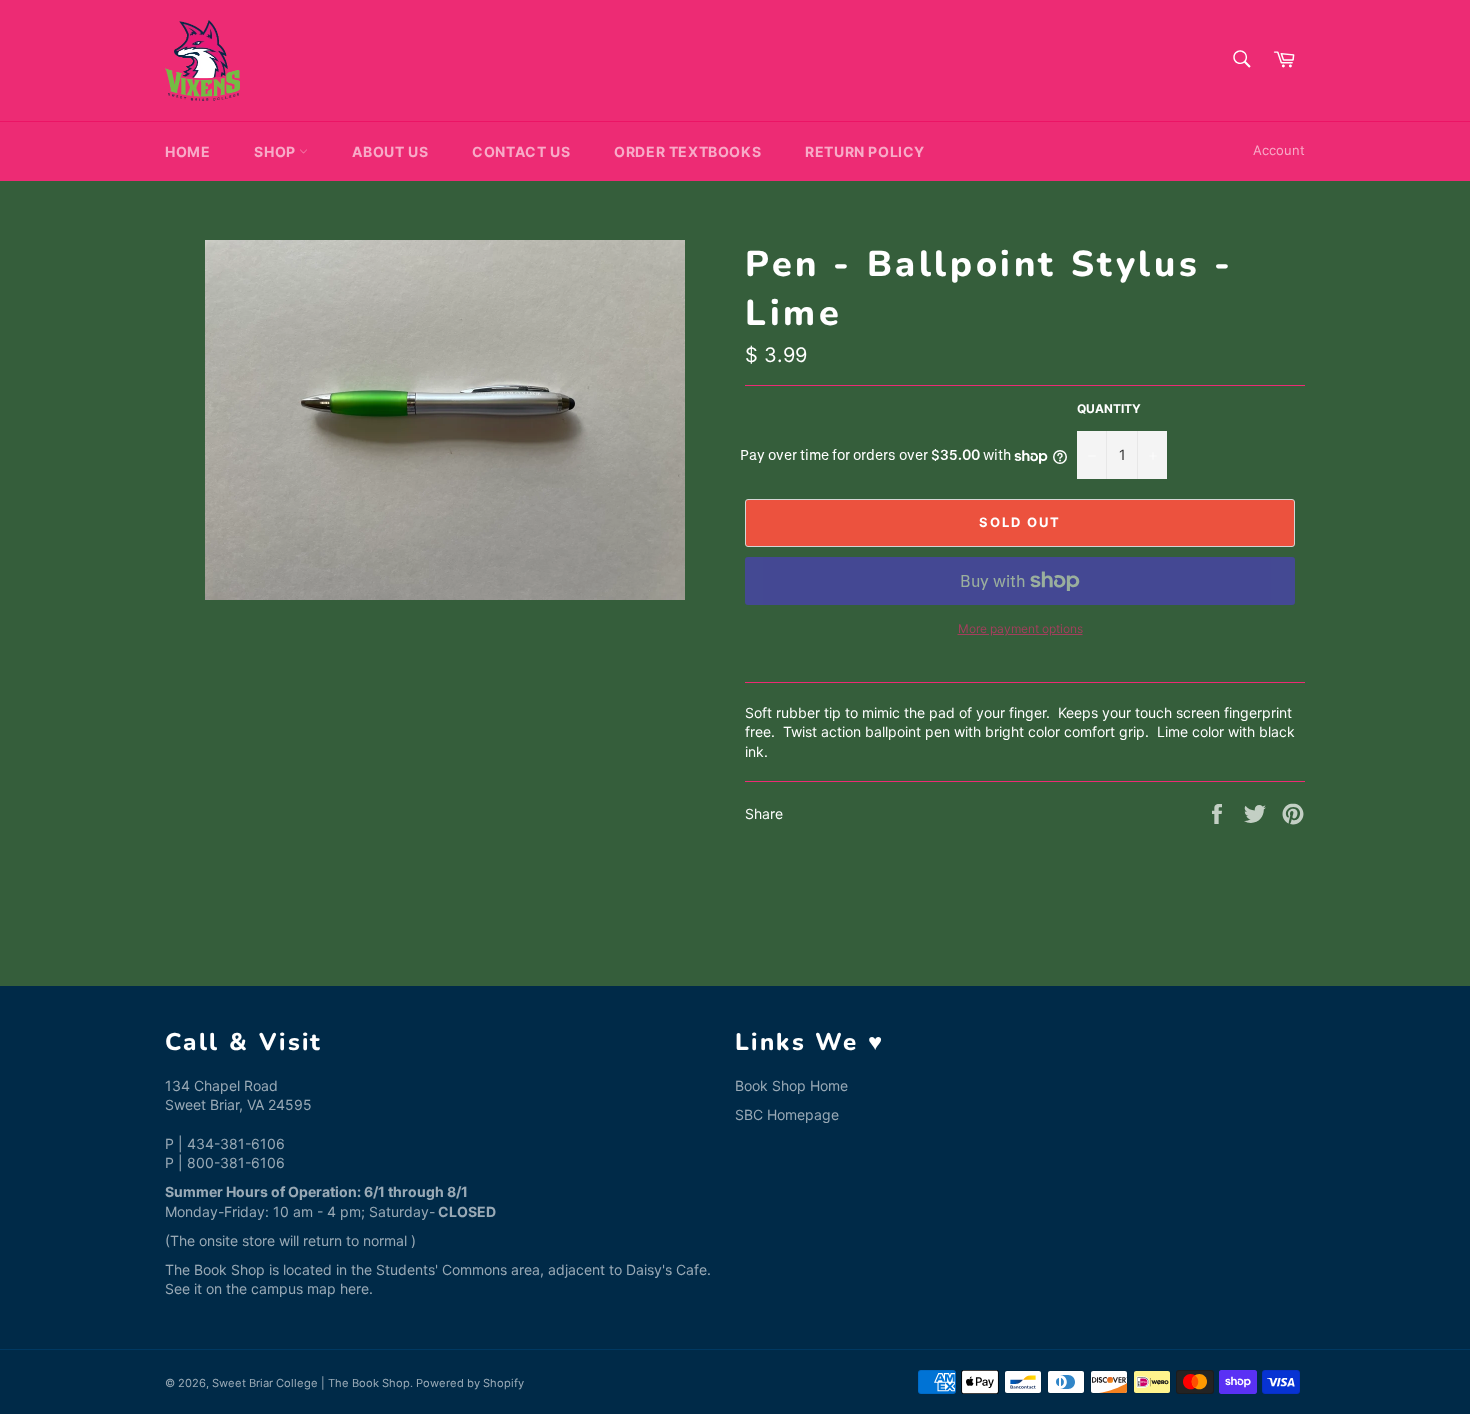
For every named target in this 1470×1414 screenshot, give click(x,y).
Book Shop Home (791, 1085)
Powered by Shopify (470, 1383)
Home (187, 151)
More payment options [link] (1020, 628)
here (354, 1288)
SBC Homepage (787, 1114)
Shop (276, 151)
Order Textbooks (687, 151)
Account (1279, 150)
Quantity (1109, 408)
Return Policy (865, 151)
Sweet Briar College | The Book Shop (311, 1383)
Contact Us (521, 151)
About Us (390, 151)
